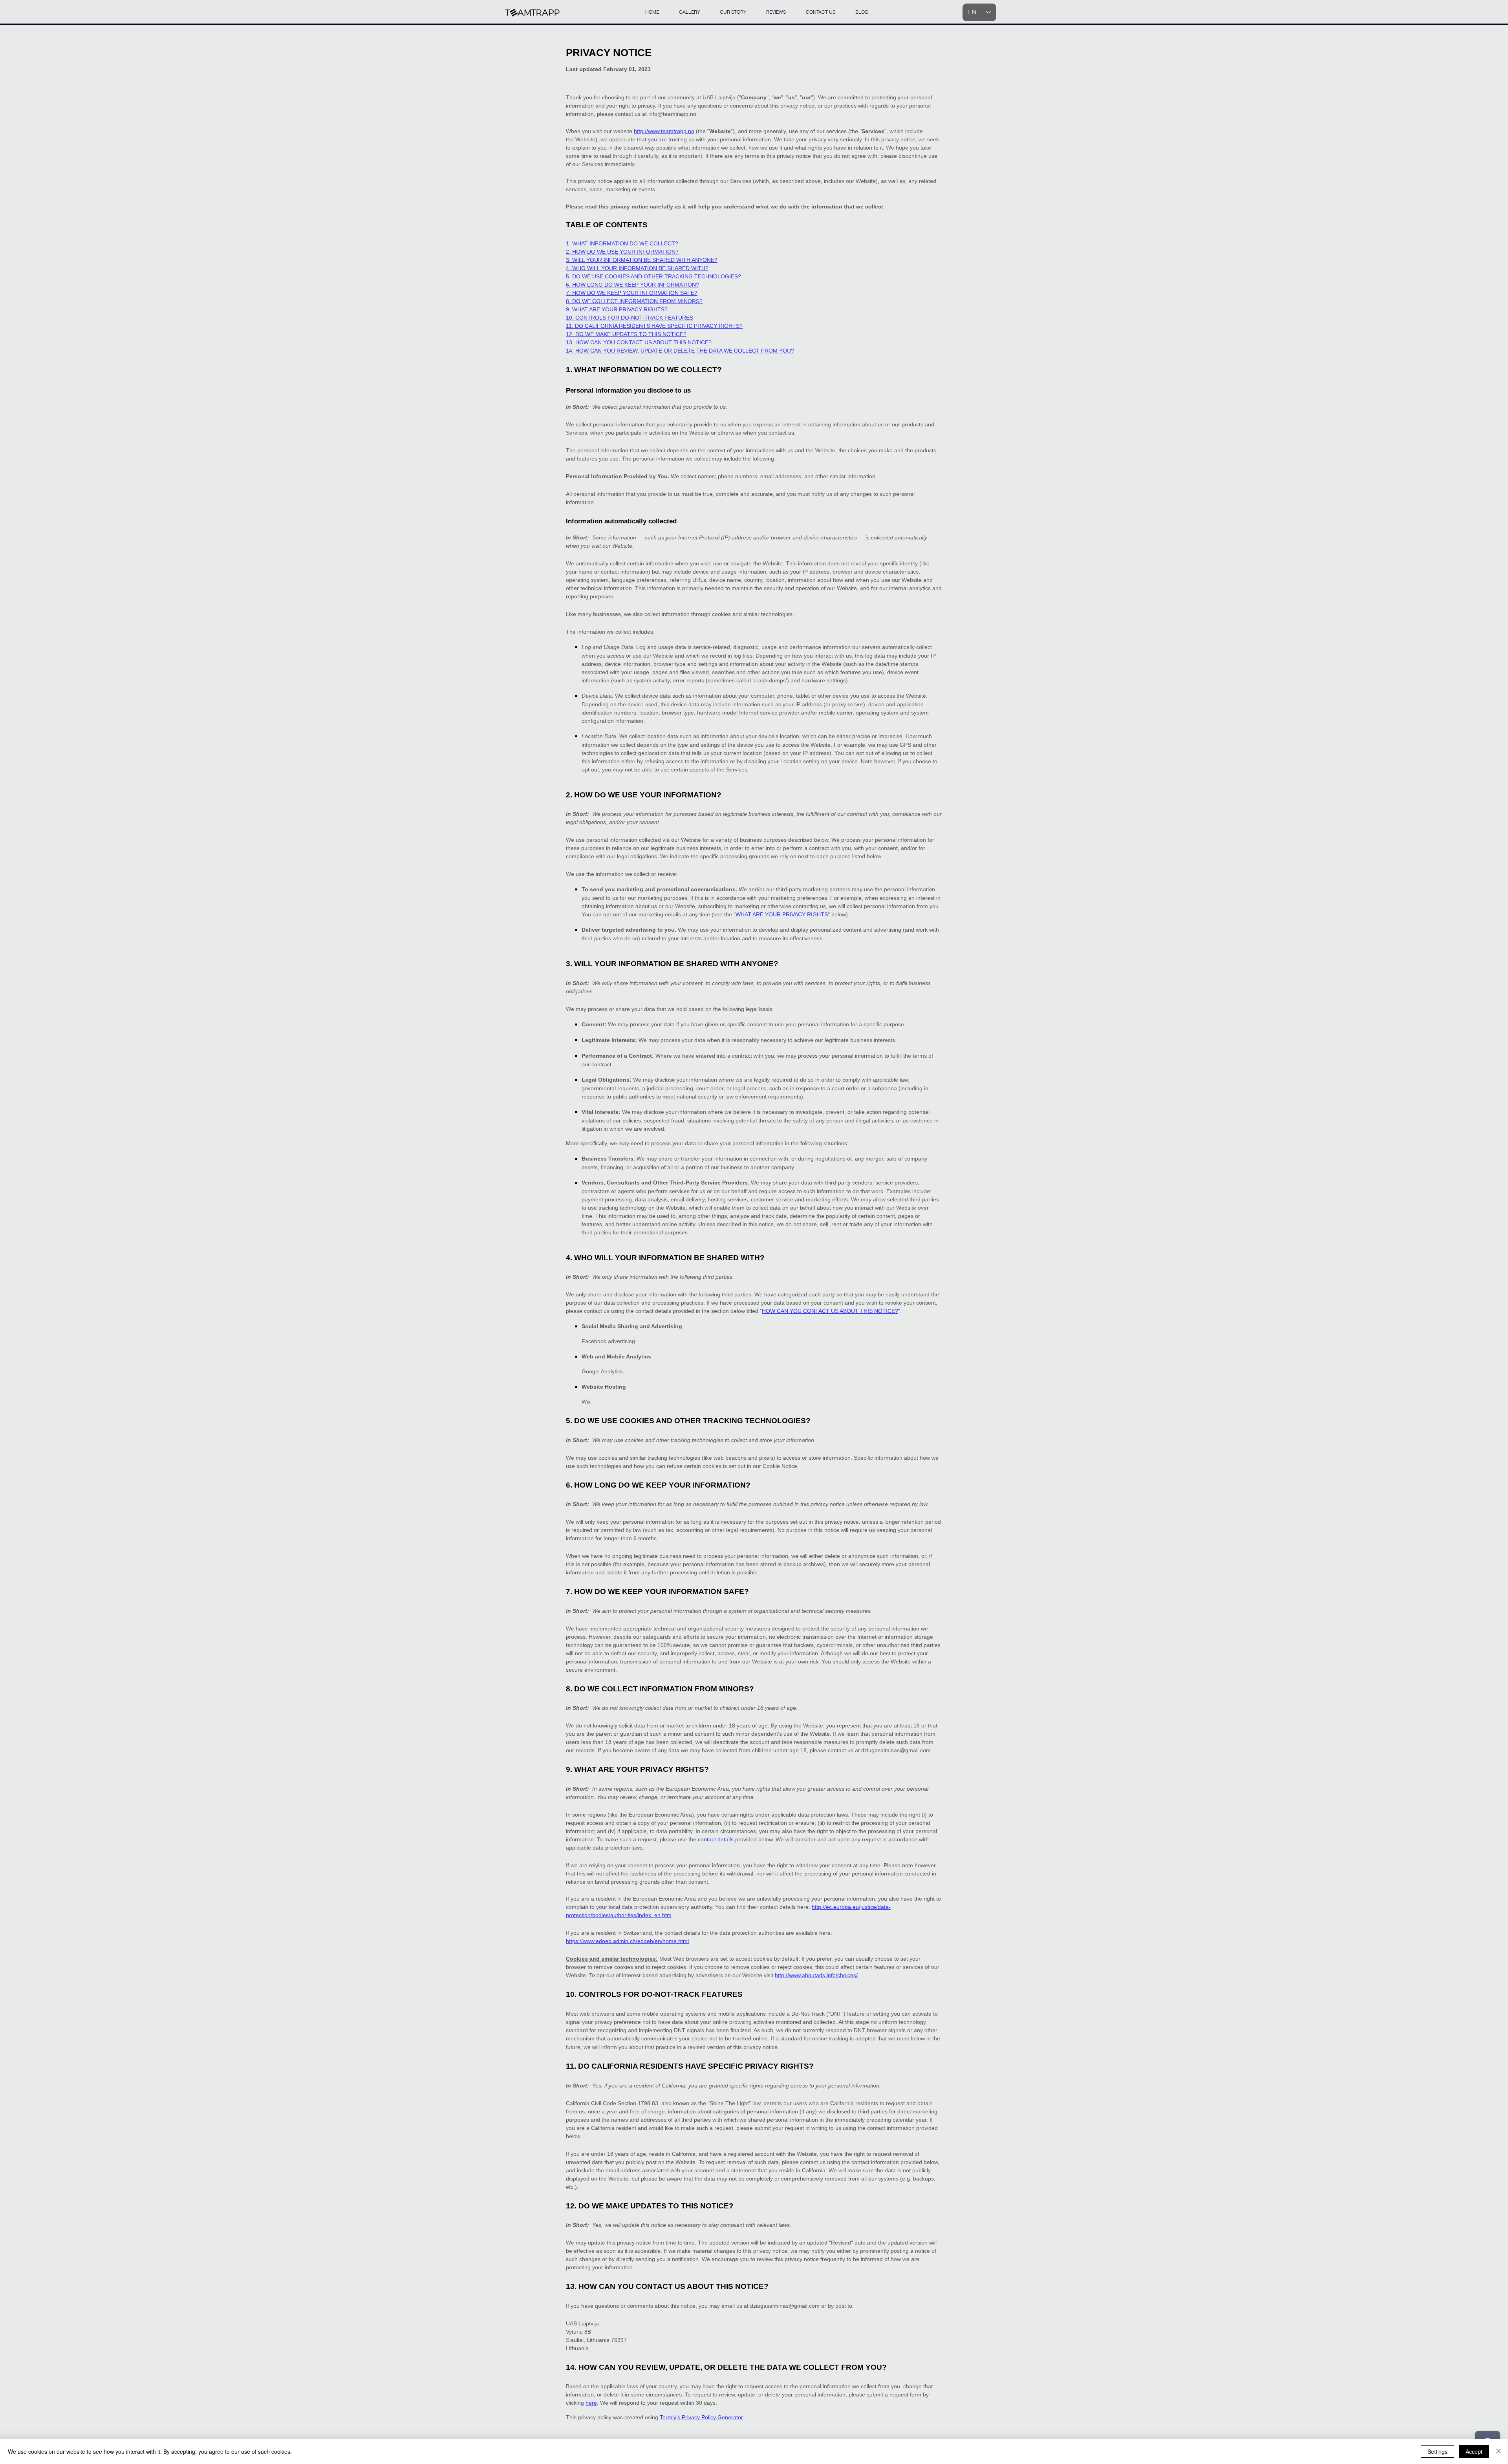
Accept (1474, 2451)
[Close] (1499, 2451)
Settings (1438, 2451)
